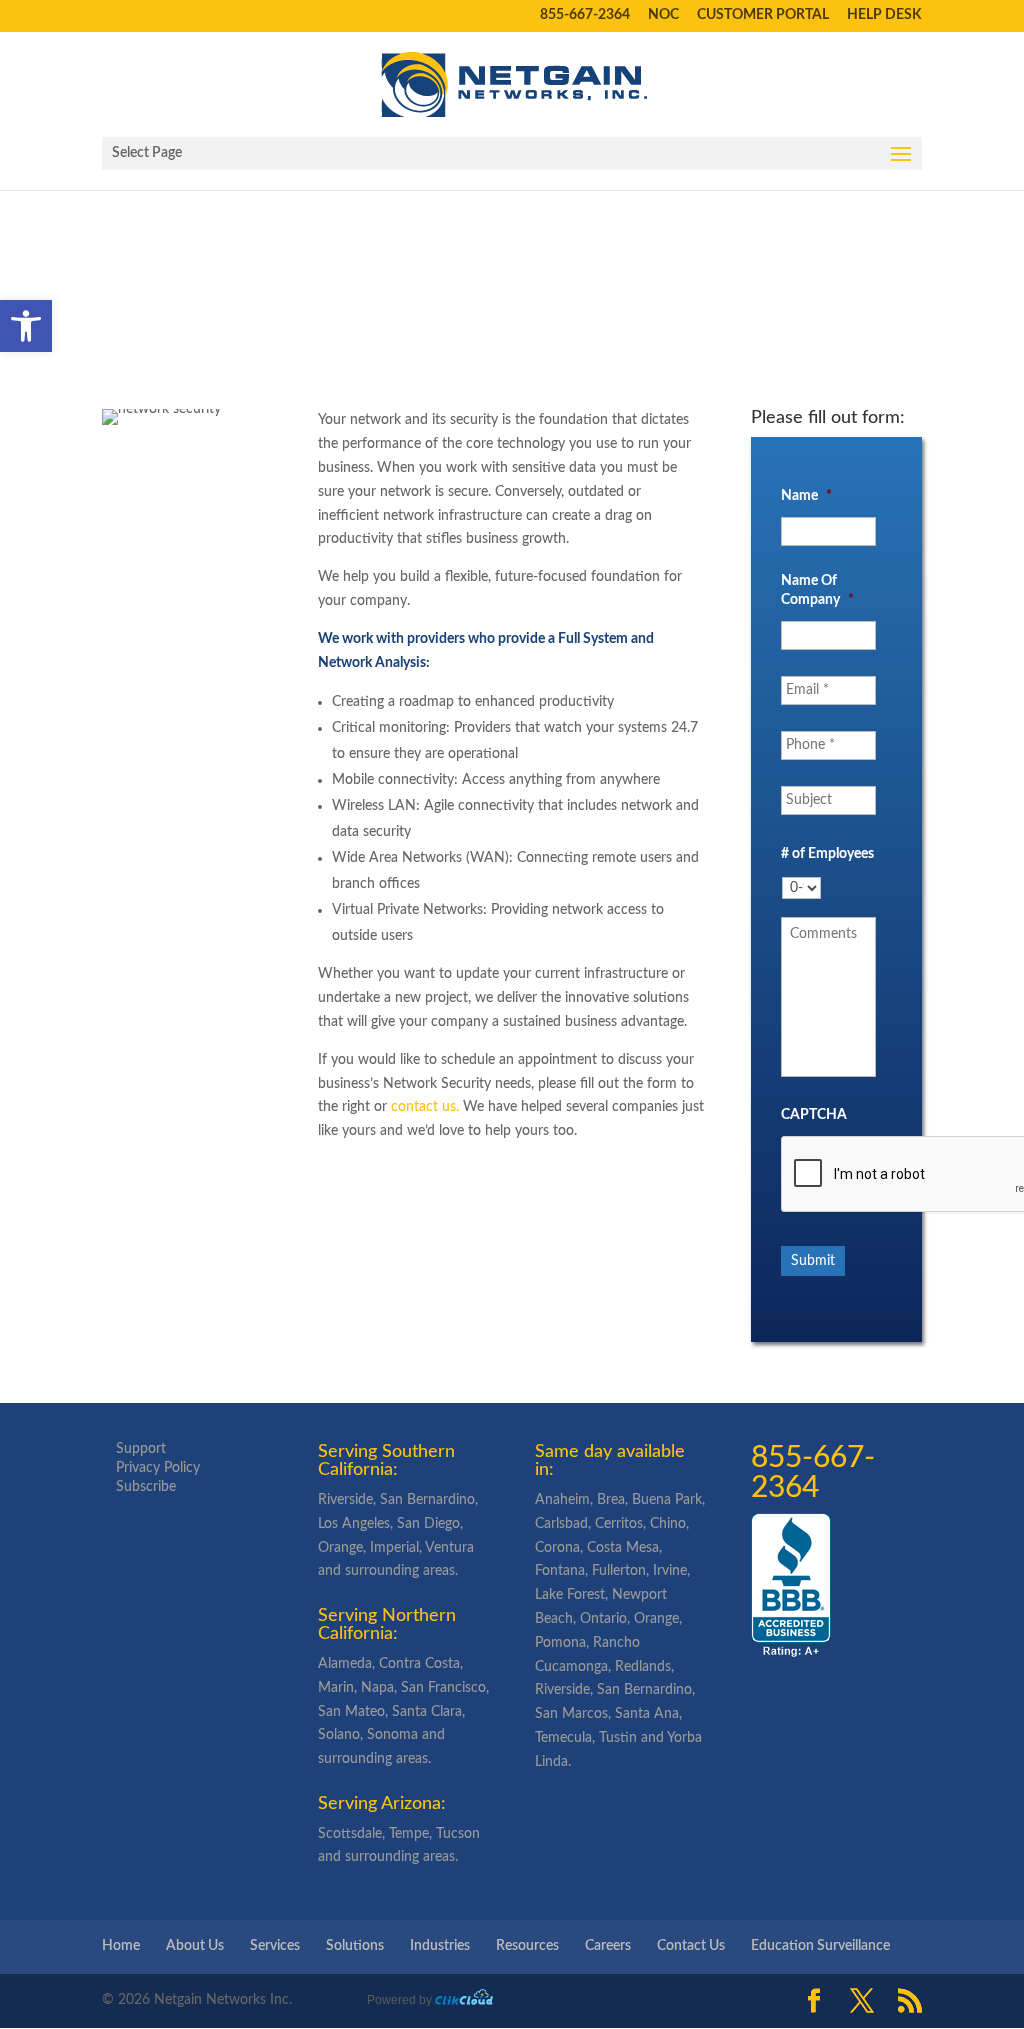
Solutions (355, 1946)
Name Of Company (817, 590)
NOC (663, 15)
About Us (195, 1946)
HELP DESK (884, 15)
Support (141, 1449)
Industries (440, 1946)
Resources (527, 1946)
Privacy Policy (158, 1468)
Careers (608, 1946)
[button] (26, 326)
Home (121, 1946)
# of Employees (827, 854)
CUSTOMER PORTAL (763, 15)
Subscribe (146, 1487)
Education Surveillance (820, 1946)
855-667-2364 (585, 15)
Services (275, 1946)
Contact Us (691, 1946)
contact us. (425, 1107)
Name (806, 496)
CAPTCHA (814, 1115)
